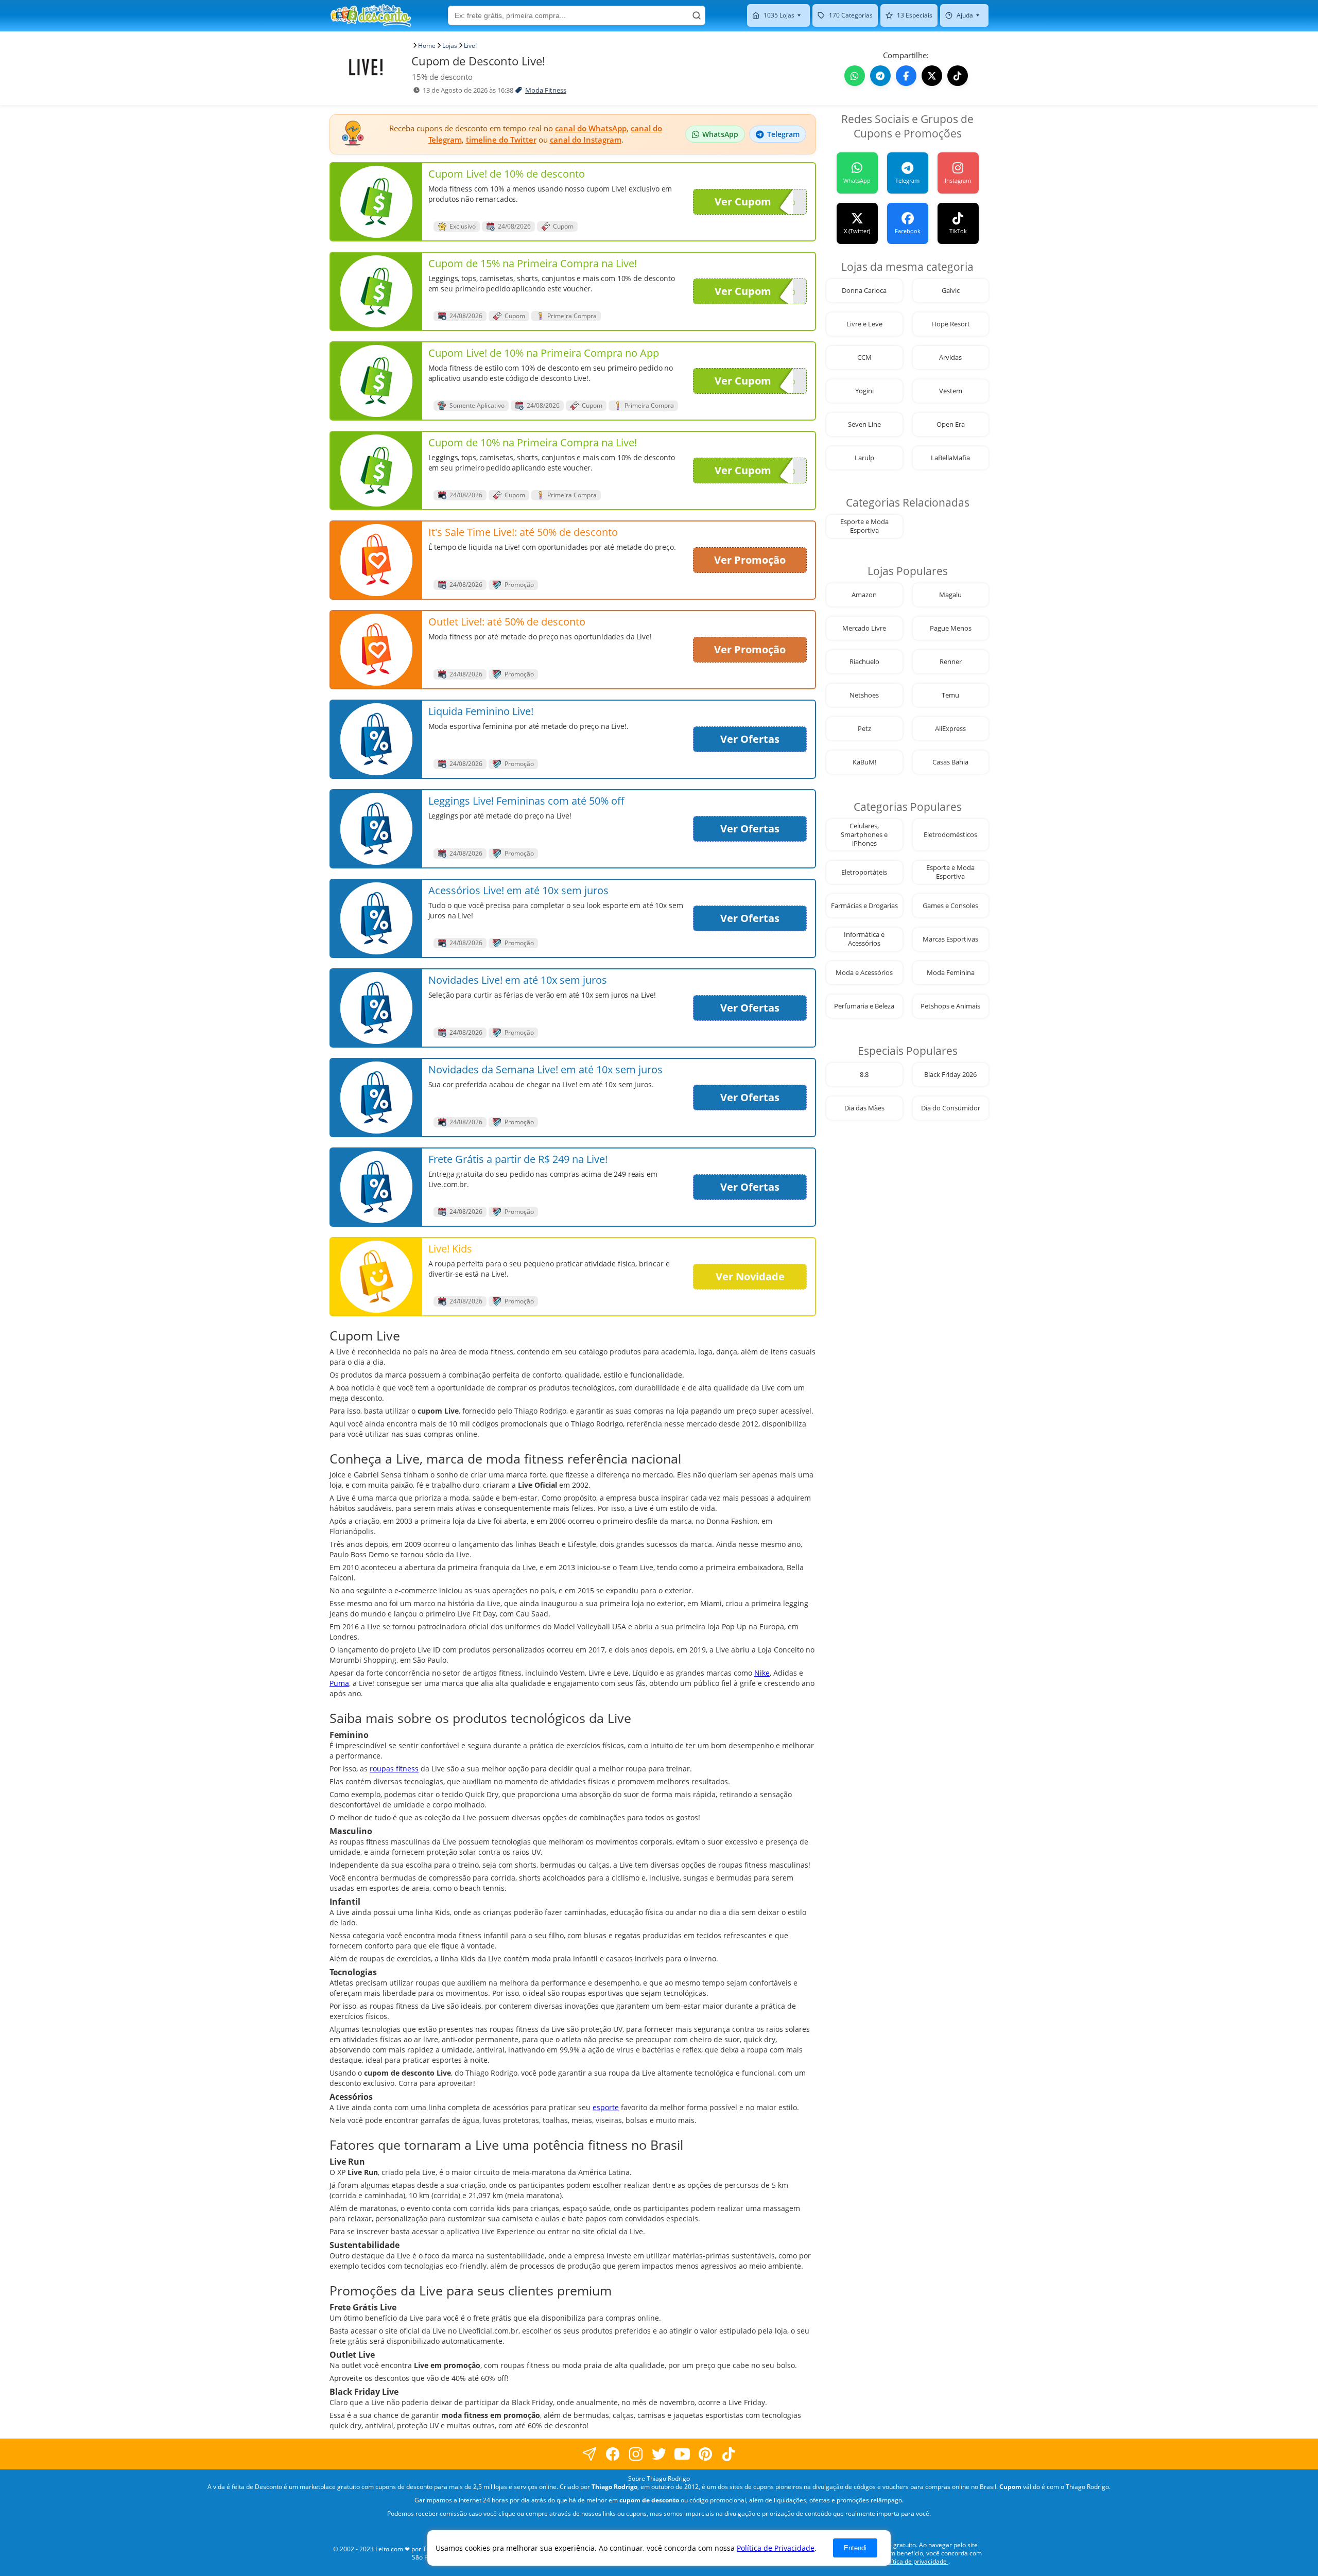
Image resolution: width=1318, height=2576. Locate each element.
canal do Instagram (586, 140)
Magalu (950, 595)
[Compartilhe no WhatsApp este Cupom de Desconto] (855, 76)
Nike (762, 1673)
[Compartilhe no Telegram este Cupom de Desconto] (880, 76)
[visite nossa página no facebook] (590, 2454)
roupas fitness (394, 1769)
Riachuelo (864, 662)
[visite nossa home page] (371, 15)
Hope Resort (951, 324)
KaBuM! (864, 762)
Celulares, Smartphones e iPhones (864, 835)
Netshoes (864, 695)
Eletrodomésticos (950, 835)
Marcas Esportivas (950, 939)
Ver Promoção (750, 560)
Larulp (864, 458)
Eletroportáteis (864, 872)
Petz (864, 729)
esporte (606, 2107)
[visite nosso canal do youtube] (682, 2454)
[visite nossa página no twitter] (659, 2454)
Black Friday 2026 (950, 1075)
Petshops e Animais (950, 1006)
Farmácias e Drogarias (864, 906)
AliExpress (950, 729)
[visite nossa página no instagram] (636, 2454)
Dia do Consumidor (951, 1108)
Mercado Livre (864, 628)
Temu (950, 695)
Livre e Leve (864, 324)
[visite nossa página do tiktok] (729, 2454)
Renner (951, 662)
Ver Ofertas (750, 739)
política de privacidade (915, 2561)
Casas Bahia (950, 762)
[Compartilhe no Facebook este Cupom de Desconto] (906, 76)
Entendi (855, 2548)
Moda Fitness (546, 90)
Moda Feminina (951, 973)
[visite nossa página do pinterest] (706, 2454)
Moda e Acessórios (864, 973)
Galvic (951, 291)
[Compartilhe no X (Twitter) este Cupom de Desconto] (932, 76)
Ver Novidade (750, 1276)
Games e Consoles (950, 906)
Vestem (951, 391)
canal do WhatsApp (591, 128)
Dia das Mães (864, 1108)
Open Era (951, 424)
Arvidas (950, 358)
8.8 (864, 1075)
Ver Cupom (743, 202)
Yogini (864, 391)
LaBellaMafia (950, 458)
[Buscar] (697, 15)
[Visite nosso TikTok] (958, 76)
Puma (339, 1683)
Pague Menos (951, 628)
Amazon (864, 595)
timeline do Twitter (501, 140)
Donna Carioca (864, 291)
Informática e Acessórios (864, 939)
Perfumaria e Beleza (864, 1006)
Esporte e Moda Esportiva (864, 526)
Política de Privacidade (776, 2548)
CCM (864, 358)
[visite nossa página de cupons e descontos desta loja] (376, 202)
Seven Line (864, 424)
